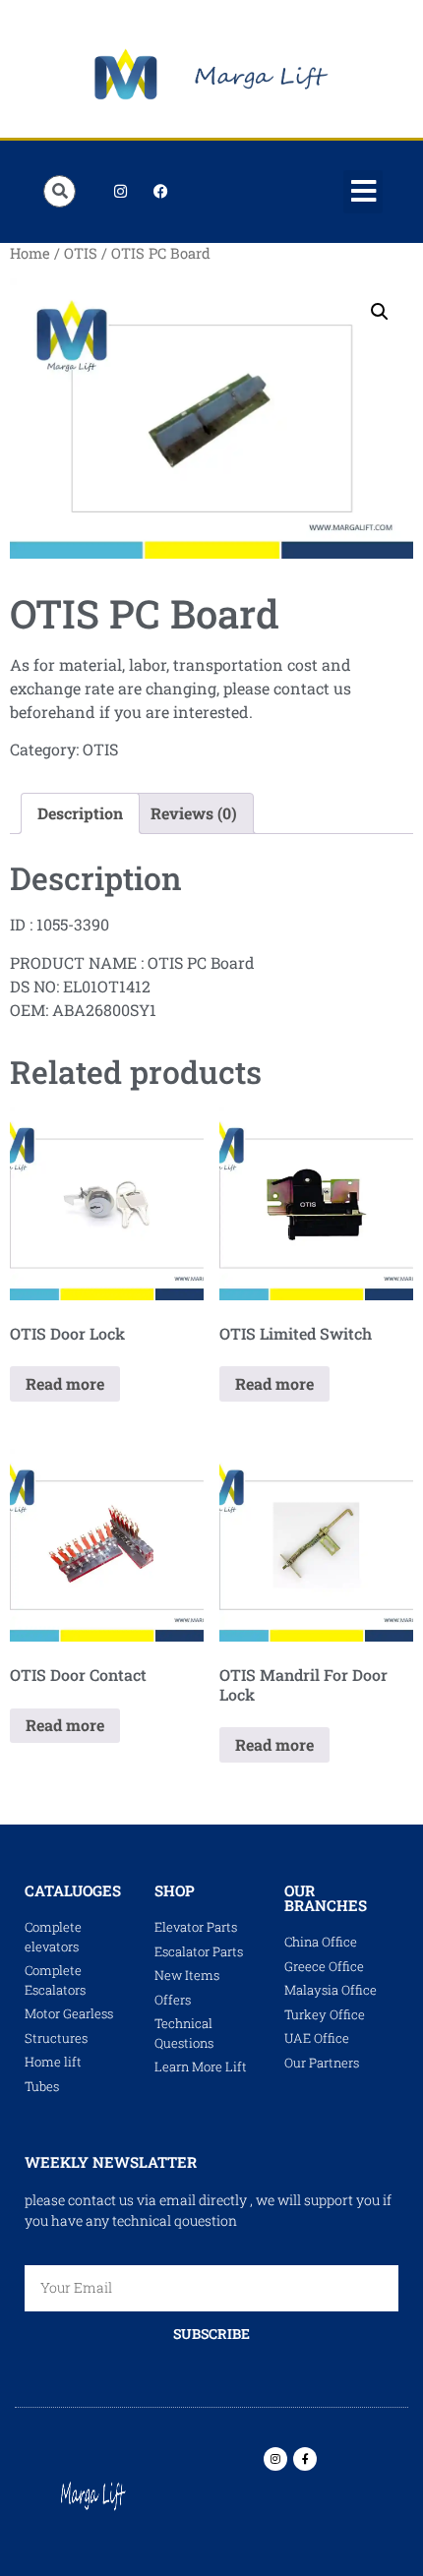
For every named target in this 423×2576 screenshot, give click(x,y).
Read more (65, 1383)
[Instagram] (120, 192)
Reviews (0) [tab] (194, 813)
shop (175, 1890)
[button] (363, 192)
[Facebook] (160, 192)
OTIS (81, 253)
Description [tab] (80, 813)
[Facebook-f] (305, 2459)
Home (30, 253)
